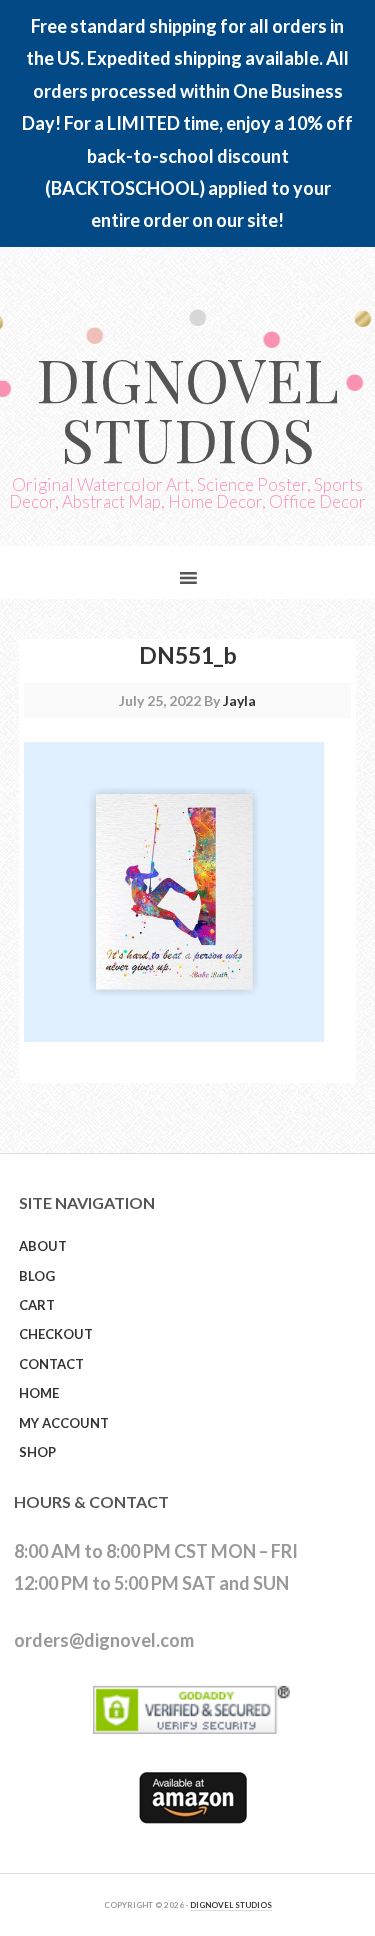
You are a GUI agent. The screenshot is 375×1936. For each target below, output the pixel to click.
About (43, 1246)
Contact (51, 1364)
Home (39, 1393)
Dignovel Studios (187, 408)
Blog (37, 1276)
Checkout (56, 1334)
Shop (37, 1452)
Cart (37, 1305)
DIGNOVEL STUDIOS (231, 1905)
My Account (64, 1423)
